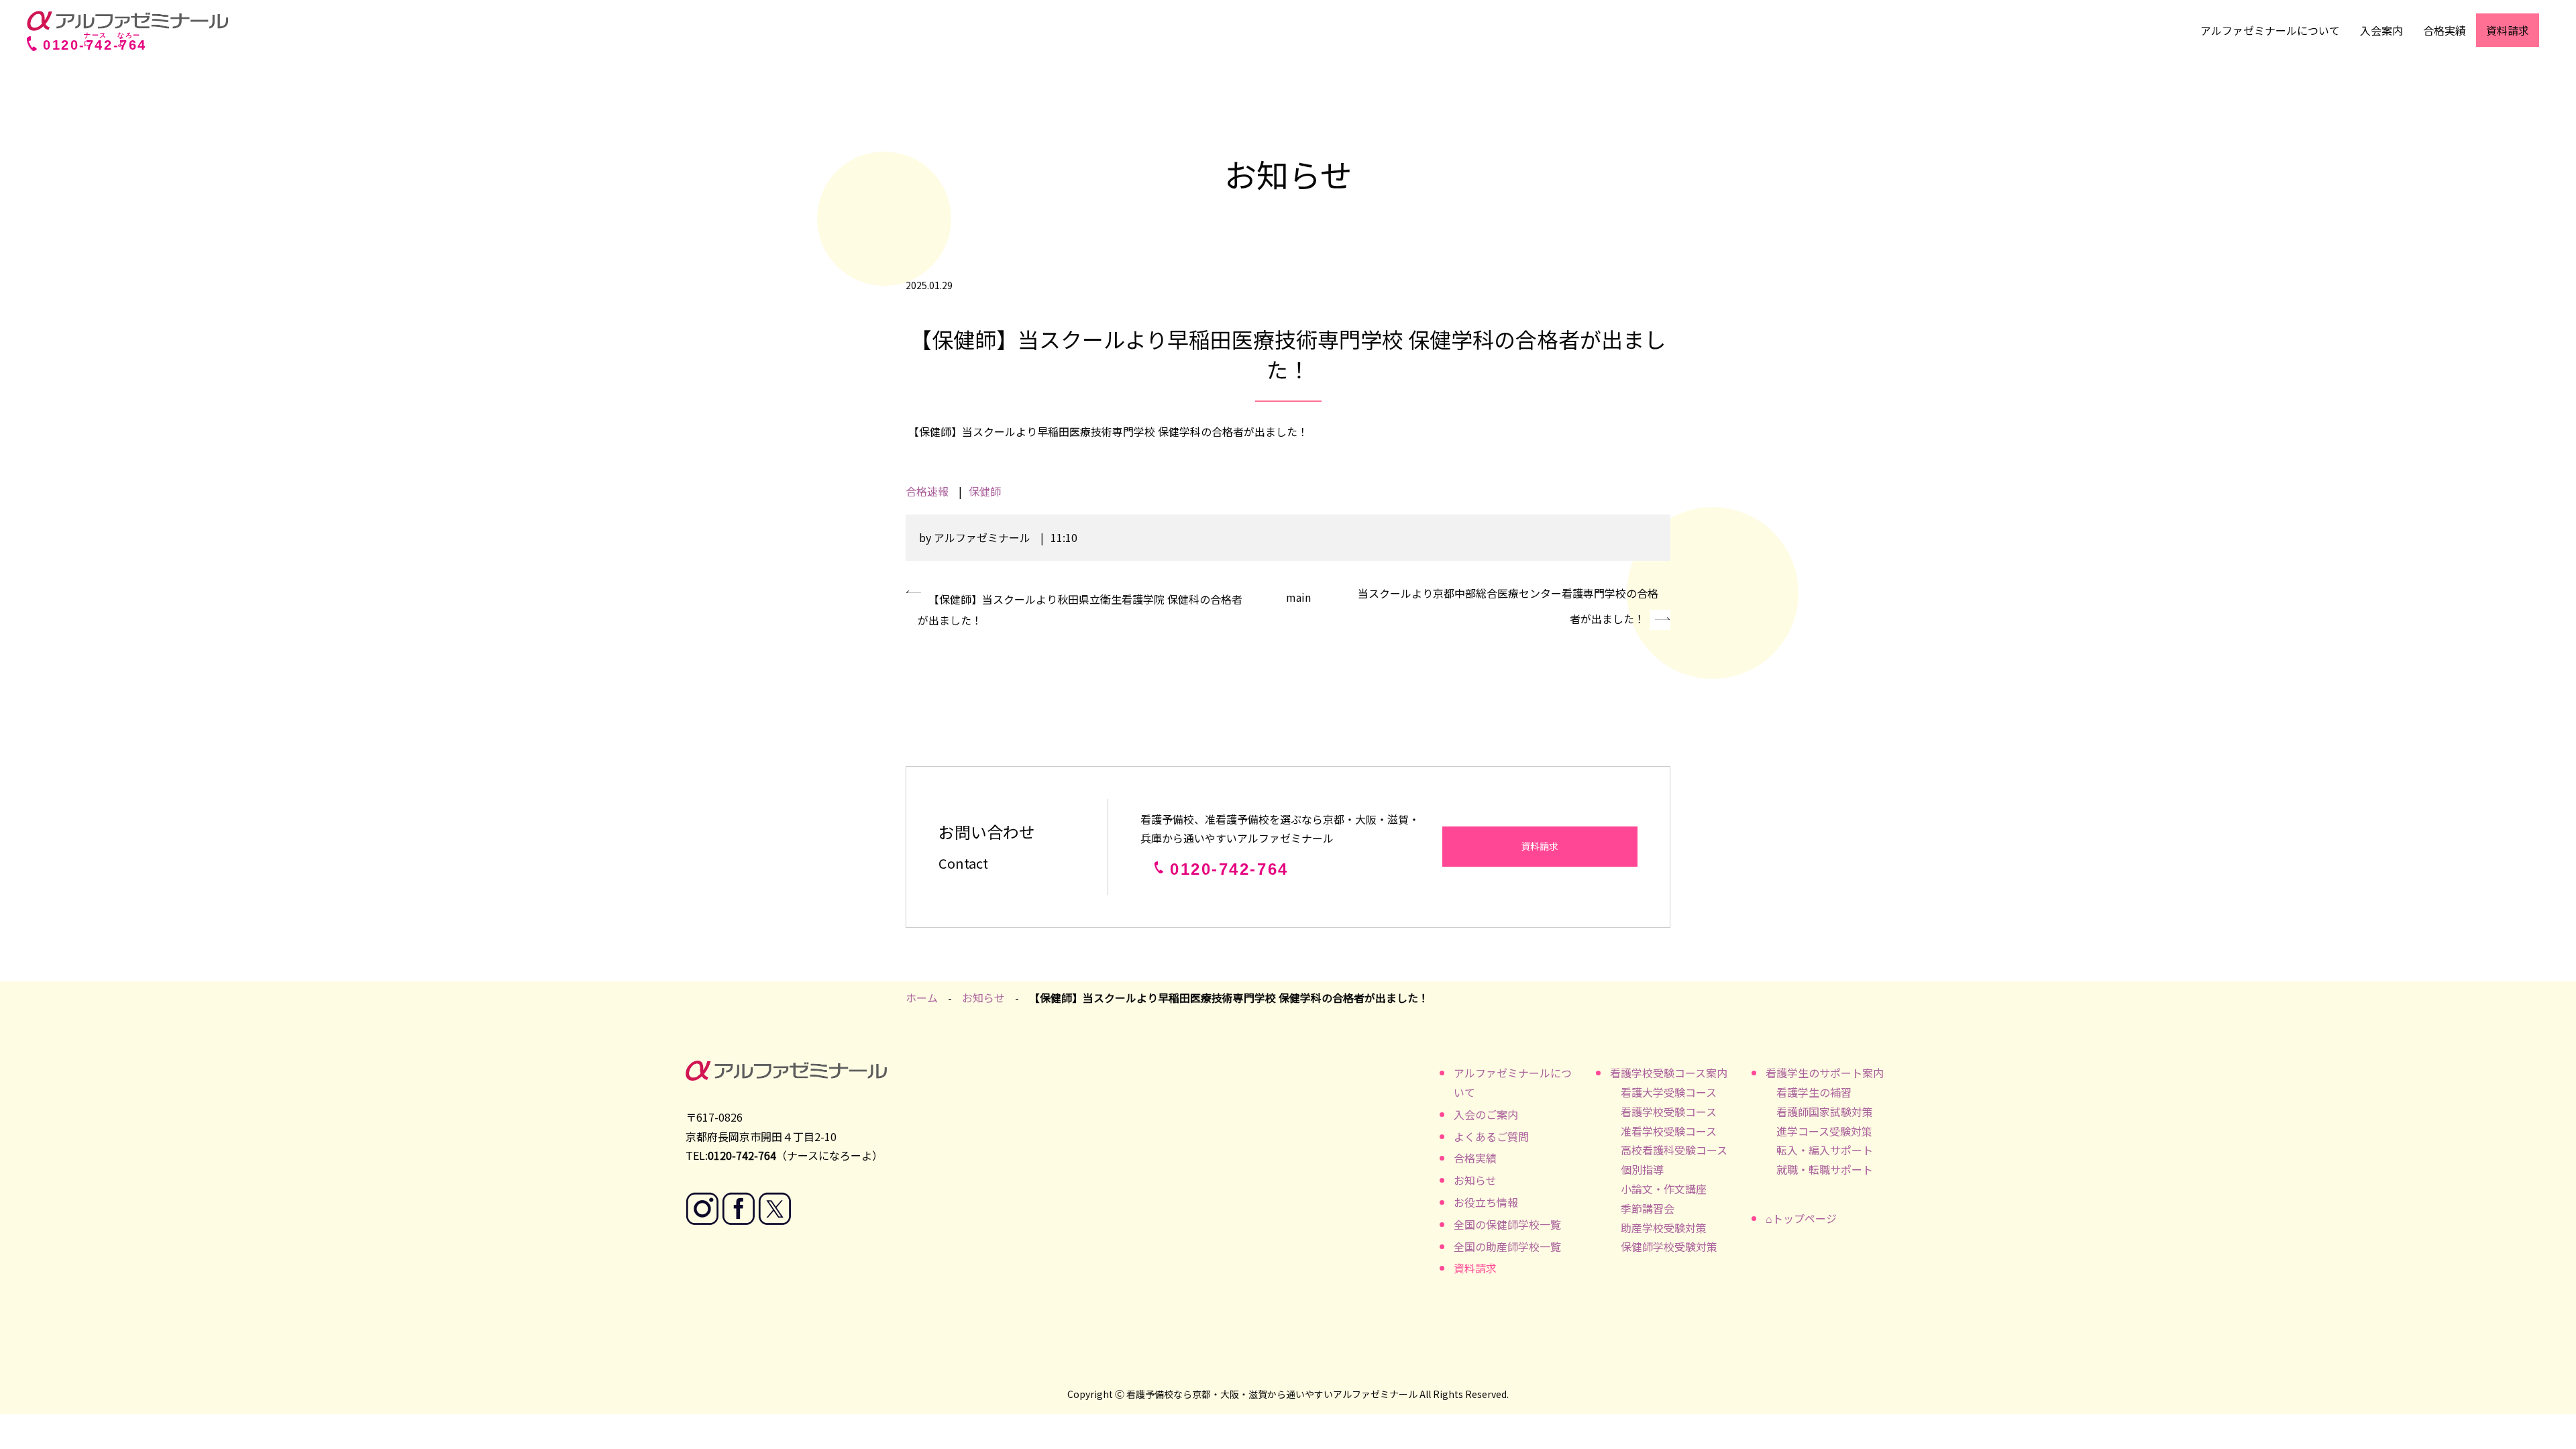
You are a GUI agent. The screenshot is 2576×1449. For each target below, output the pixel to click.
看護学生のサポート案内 (1825, 1073)
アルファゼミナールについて (2270, 30)
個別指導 (1642, 1169)
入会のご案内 (1486, 1114)
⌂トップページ (1801, 1218)
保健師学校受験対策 (1669, 1246)
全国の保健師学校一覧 (1507, 1224)
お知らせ (983, 998)
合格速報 (927, 491)
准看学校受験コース (1669, 1131)
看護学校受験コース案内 (1669, 1073)
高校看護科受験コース (1674, 1150)
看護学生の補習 (1814, 1092)
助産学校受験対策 (1664, 1228)
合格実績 (2445, 30)
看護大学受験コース (1669, 1092)
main (1298, 597)
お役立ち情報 (1486, 1202)
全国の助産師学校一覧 (1507, 1246)
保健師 (985, 491)
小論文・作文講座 (1664, 1189)
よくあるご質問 (1491, 1136)
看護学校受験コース (1669, 1112)
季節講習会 (1648, 1208)
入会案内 (2381, 30)
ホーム (922, 998)
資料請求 (2508, 30)
